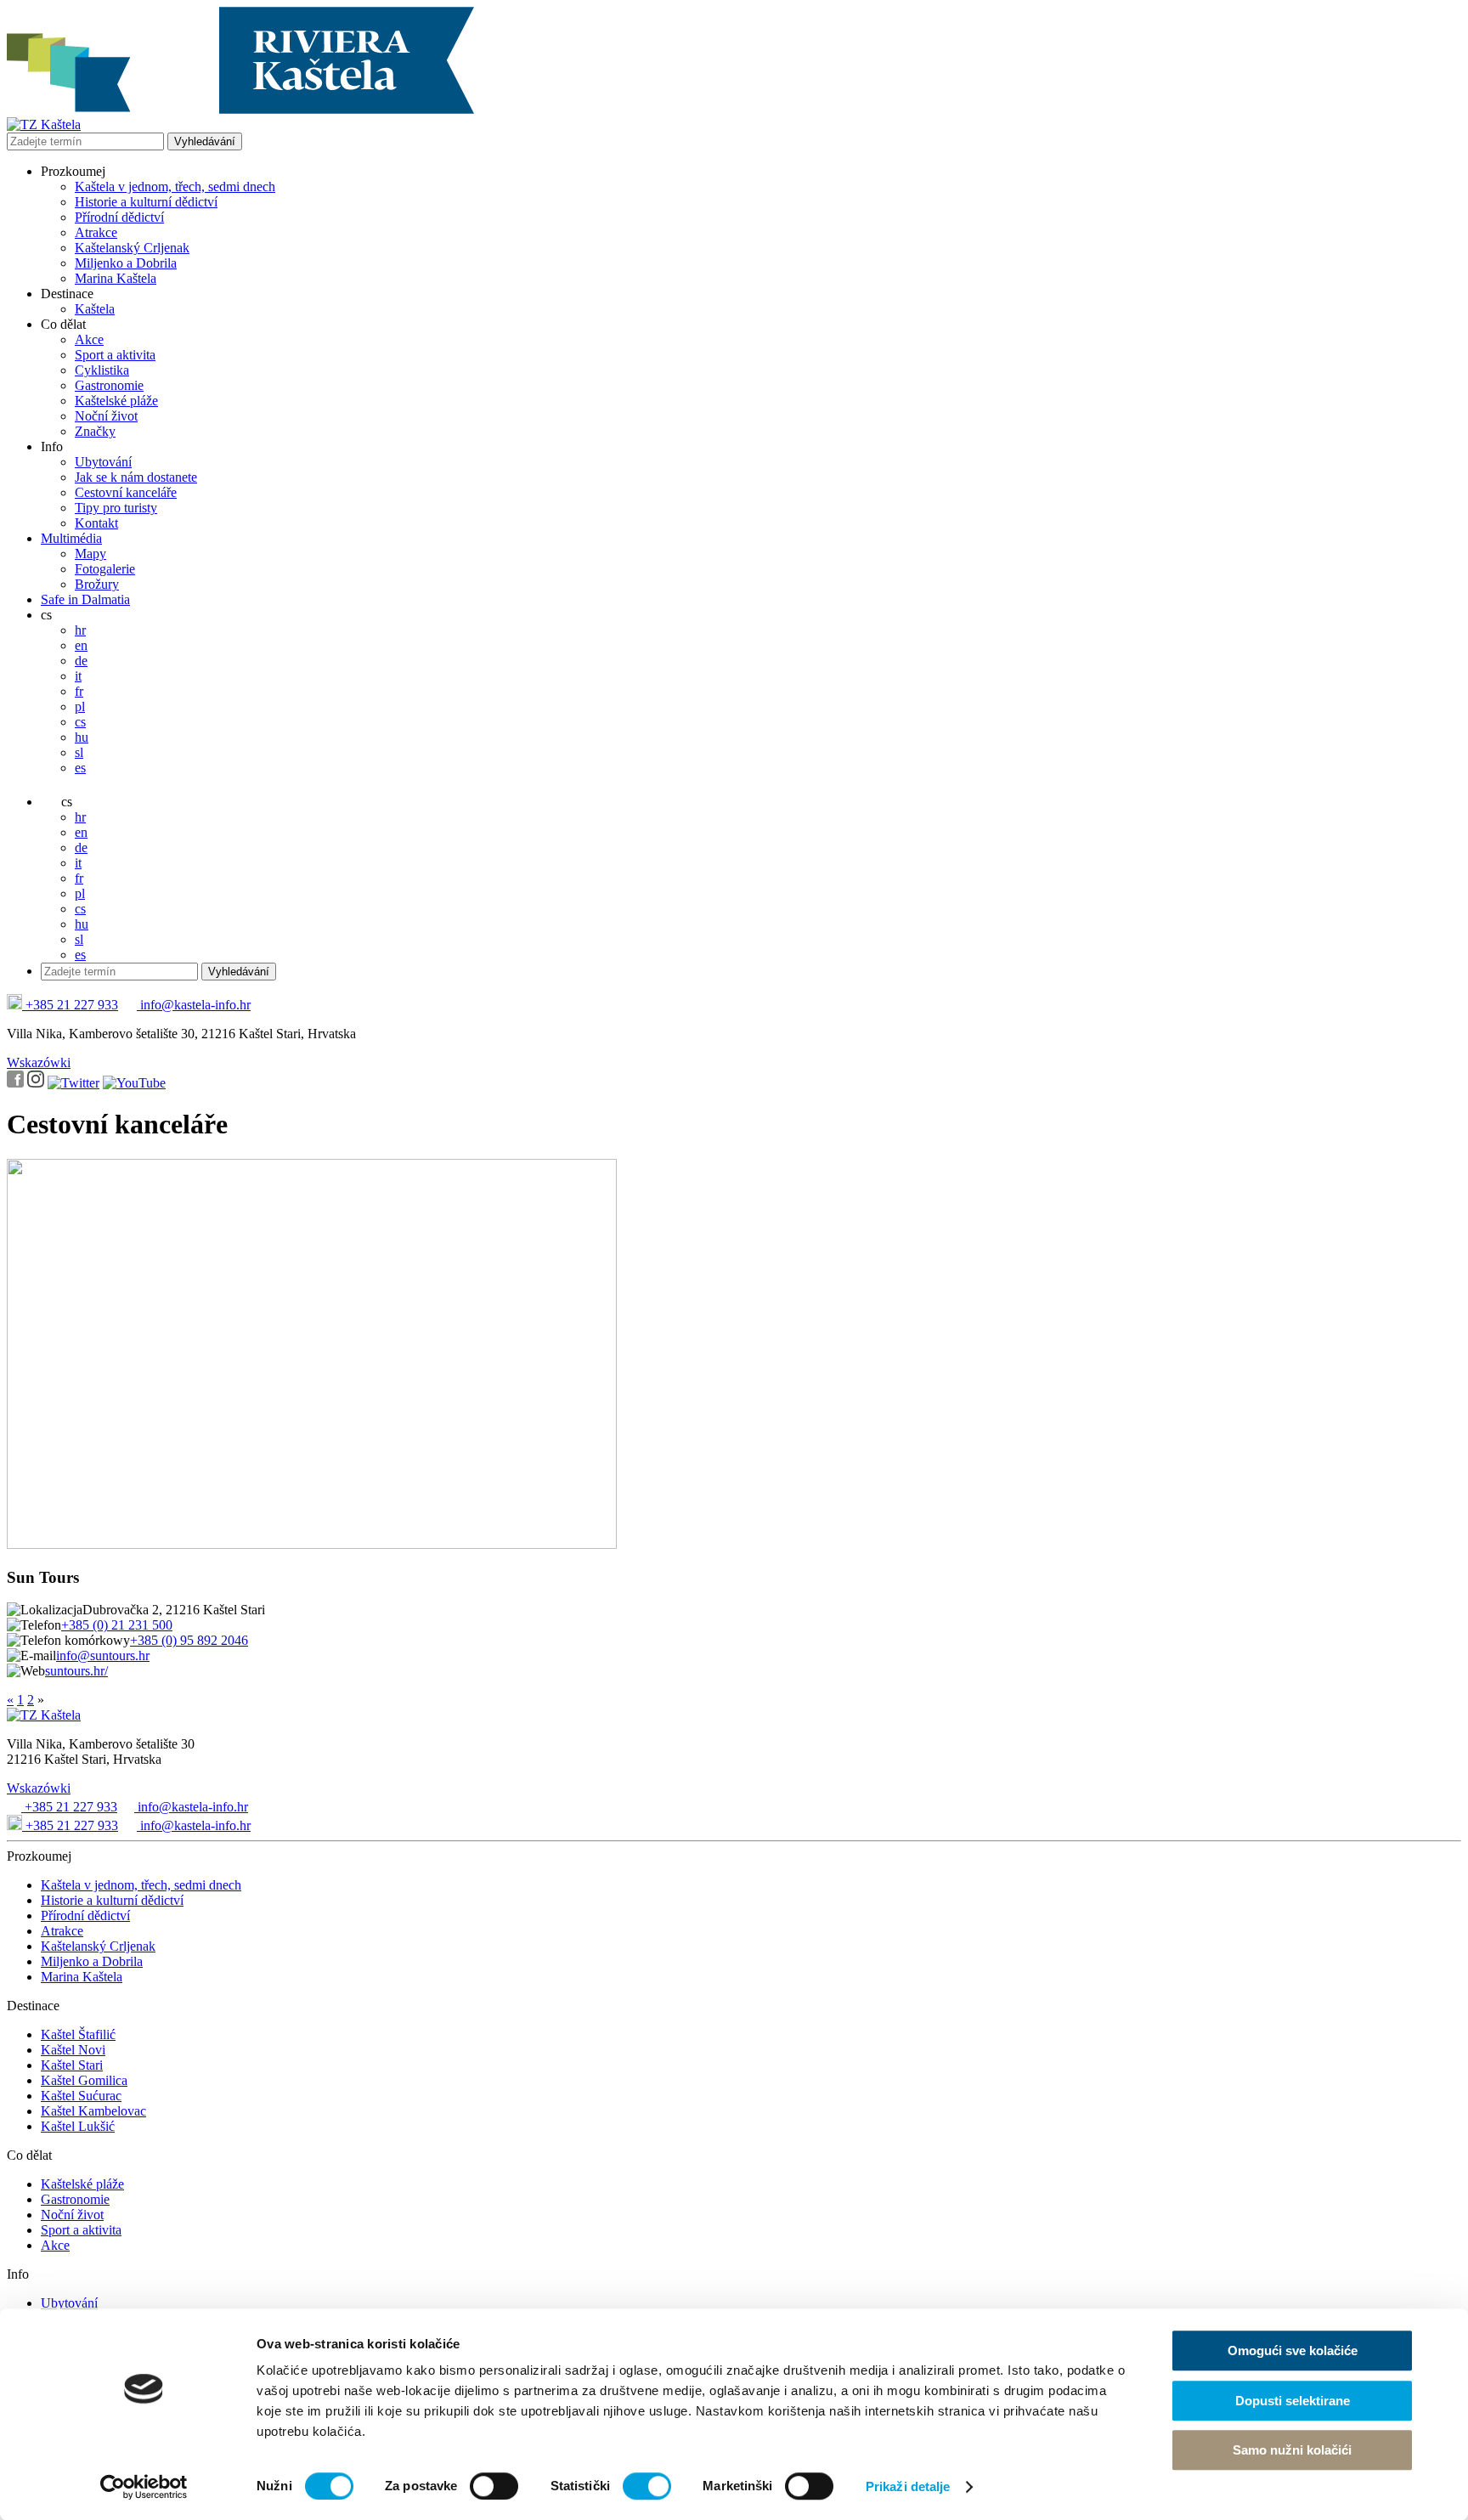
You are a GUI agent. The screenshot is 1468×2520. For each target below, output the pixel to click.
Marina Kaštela (116, 278)
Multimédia (71, 538)
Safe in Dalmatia (85, 599)
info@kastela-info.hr (194, 1005)
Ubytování (103, 462)
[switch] (494, 2486)
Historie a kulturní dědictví (146, 202)
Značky (95, 431)
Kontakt (96, 523)
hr (80, 630)
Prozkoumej (73, 171)
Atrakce (96, 232)
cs (46, 615)
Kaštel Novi (73, 2050)
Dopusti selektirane (1293, 2401)
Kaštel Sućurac (81, 2096)
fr (79, 691)
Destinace (67, 294)
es (80, 768)
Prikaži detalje (908, 2486)
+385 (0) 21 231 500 (117, 1625)
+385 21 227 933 (70, 1005)
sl (79, 752)
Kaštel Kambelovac (93, 2111)
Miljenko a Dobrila (126, 263)
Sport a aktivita (115, 355)
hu (82, 737)
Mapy (90, 554)
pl (80, 706)
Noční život (106, 416)
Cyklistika (102, 370)
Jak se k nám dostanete (136, 477)
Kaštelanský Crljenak (132, 248)
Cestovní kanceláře (126, 492)
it (78, 676)
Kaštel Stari (72, 2065)
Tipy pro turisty (116, 508)
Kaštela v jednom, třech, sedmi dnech (175, 186)
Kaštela (95, 309)
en (81, 645)
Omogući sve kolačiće (1293, 2350)
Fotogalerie (105, 569)
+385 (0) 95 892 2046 (189, 1640)
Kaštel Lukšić (78, 2126)
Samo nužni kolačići (1292, 2450)
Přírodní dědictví (119, 217)
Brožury (97, 584)
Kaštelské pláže (116, 401)
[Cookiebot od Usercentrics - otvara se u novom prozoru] (144, 2487)
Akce (89, 339)
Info (52, 446)
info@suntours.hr (103, 1656)
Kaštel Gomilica (84, 2080)
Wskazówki (39, 1062)
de (81, 661)
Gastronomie (109, 385)
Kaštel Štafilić (78, 2034)
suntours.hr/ (76, 1671)
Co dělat (63, 324)
